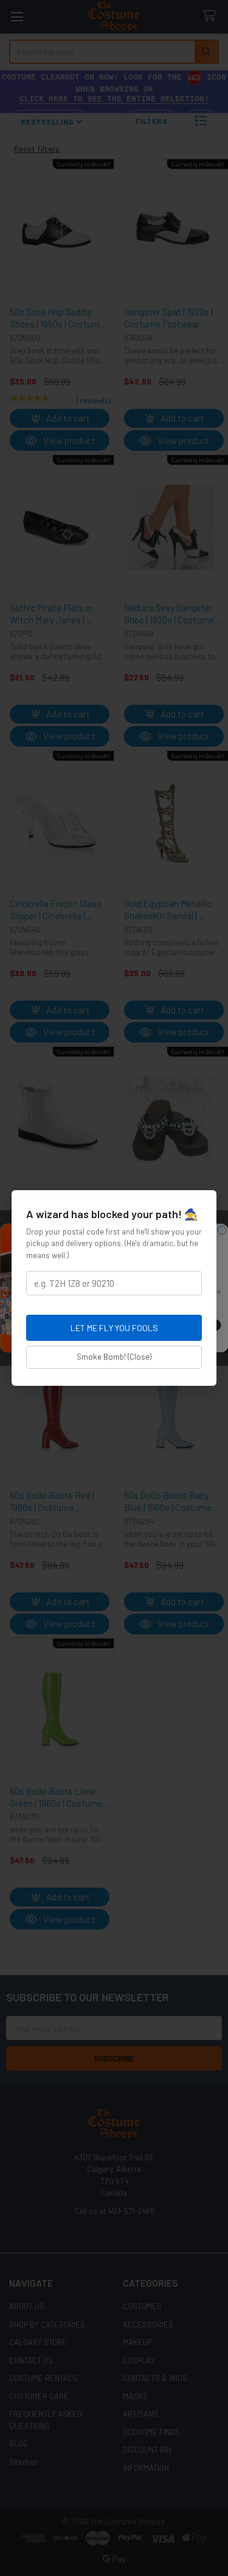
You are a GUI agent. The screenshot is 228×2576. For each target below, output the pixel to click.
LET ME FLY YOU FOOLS (114, 1328)
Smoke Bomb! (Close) (114, 1357)
